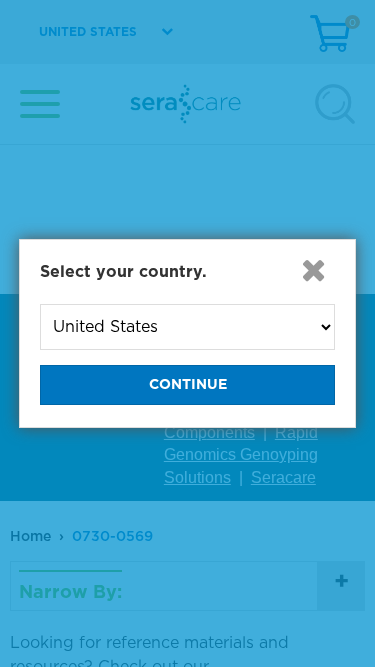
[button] (313, 270)
